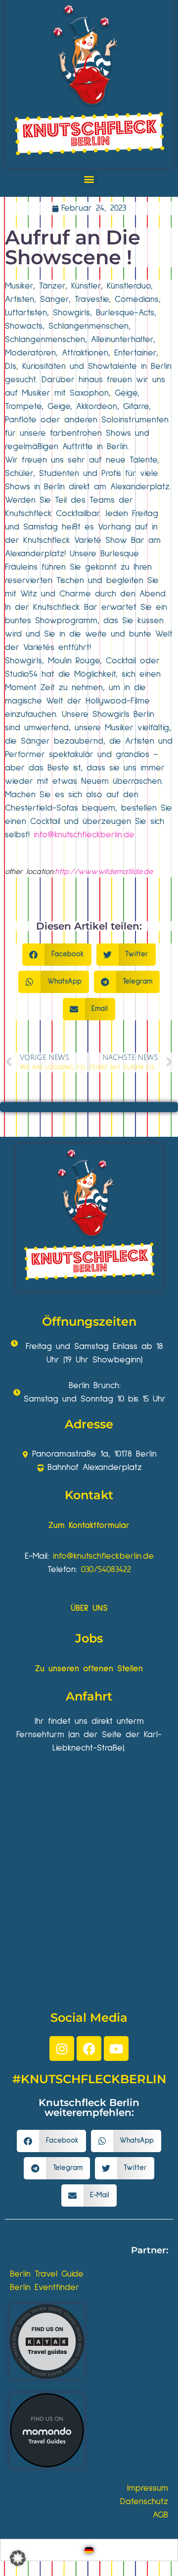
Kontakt (89, 1495)
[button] (89, 179)
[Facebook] (89, 2049)
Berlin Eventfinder (44, 2287)
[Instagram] (62, 2049)
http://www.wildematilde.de (104, 872)
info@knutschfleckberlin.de (84, 835)
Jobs (89, 1638)
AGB (160, 2515)
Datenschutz (144, 2502)
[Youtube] (116, 2049)
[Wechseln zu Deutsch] (89, 2550)
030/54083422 (106, 1570)
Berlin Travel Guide (47, 2274)
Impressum (148, 2488)
